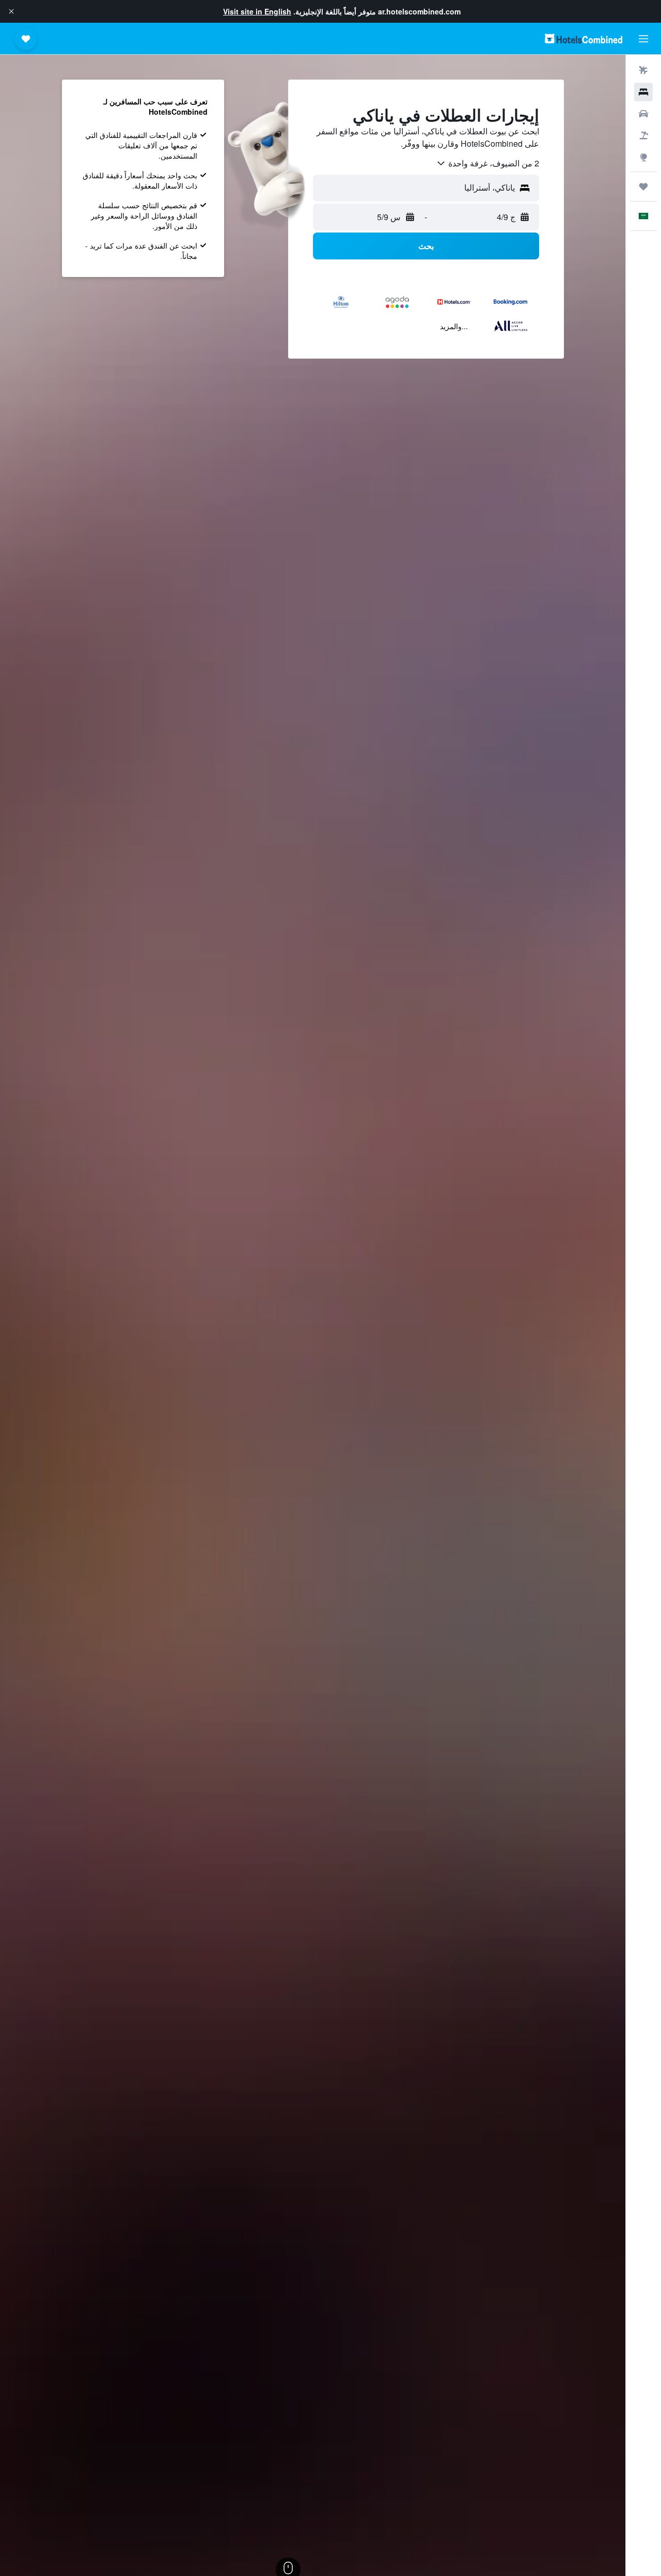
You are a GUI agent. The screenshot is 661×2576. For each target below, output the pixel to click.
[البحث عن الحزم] (643, 135)
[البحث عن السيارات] (643, 114)
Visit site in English (257, 11)
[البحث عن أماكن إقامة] (643, 92)
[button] (11, 11)
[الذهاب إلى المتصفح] (643, 157)
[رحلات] (643, 187)
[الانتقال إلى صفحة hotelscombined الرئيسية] (584, 38)
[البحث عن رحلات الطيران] (643, 70)
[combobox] (487, 163)
